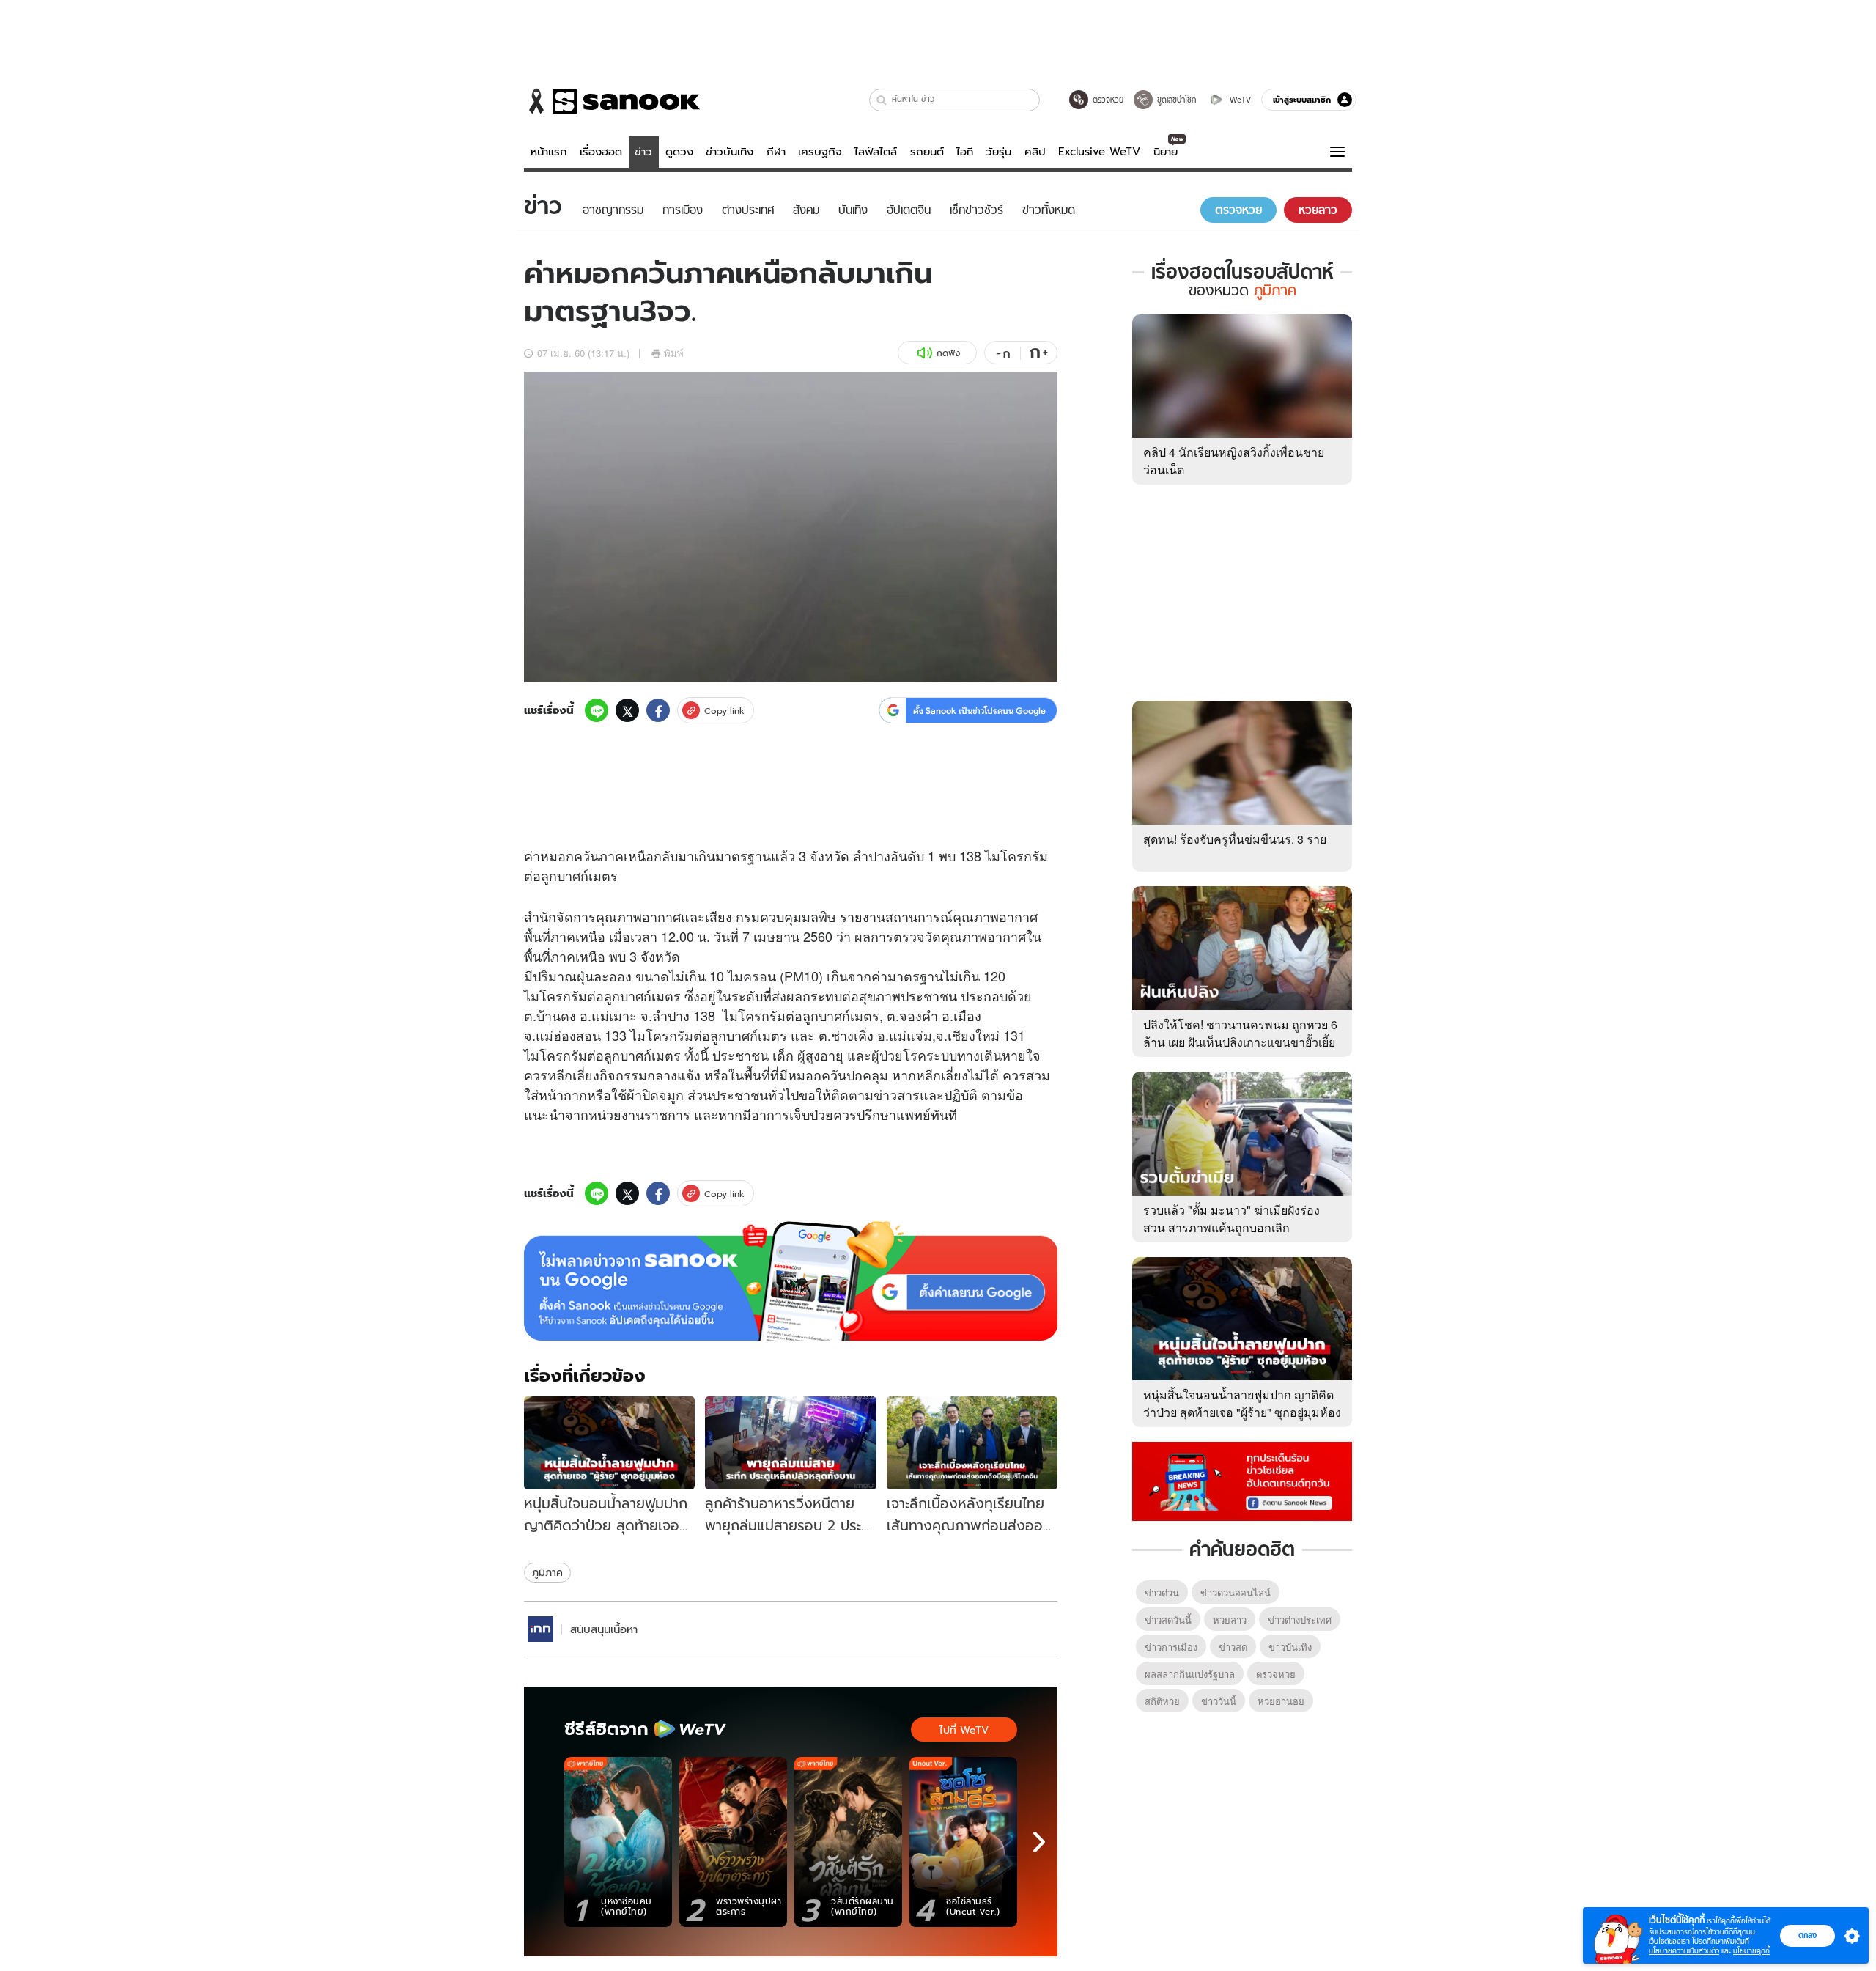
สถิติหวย (1162, 1701)
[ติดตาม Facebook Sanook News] (1242, 1480)
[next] (1039, 1842)
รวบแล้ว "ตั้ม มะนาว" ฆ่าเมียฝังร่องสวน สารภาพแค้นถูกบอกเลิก (1231, 1219)
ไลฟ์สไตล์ (876, 152)
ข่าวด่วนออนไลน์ (1236, 1592)
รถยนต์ (927, 152)
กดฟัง (948, 353)
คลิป (1035, 152)
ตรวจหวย (1276, 1674)
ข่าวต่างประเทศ (1300, 1620)
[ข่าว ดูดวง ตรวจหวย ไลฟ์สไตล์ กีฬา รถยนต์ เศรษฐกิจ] (612, 101)
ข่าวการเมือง (1171, 1647)
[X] (627, 710)
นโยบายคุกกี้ (1751, 1951)
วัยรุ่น (998, 152)
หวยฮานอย (1281, 1701)
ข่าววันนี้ (1219, 1701)
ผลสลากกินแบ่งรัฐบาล (1190, 1674)
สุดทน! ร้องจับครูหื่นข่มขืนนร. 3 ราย (1235, 839)
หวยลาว (1230, 1620)
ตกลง (1807, 1935)
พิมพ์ (674, 353)
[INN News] (540, 1629)
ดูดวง (679, 152)
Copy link (724, 711)
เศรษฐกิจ (820, 152)
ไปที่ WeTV (964, 1730)
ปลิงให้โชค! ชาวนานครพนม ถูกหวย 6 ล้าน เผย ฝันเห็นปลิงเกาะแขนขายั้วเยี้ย (1240, 1033)
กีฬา (776, 152)
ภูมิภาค (547, 1572)
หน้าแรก (549, 152)
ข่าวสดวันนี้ (1168, 1620)
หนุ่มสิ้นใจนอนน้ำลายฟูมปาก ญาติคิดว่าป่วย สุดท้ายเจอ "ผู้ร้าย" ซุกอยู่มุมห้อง (1242, 1403)
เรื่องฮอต (601, 152)
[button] (882, 100)
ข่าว (643, 152)
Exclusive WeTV (1099, 152)
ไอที (965, 152)
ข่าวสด (1233, 1647)
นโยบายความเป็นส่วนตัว (1684, 1951)
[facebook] (658, 710)
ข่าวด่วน (1162, 1592)
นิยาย (1166, 152)
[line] (597, 710)
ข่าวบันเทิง (730, 152)
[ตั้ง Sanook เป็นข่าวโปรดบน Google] (791, 1281)
